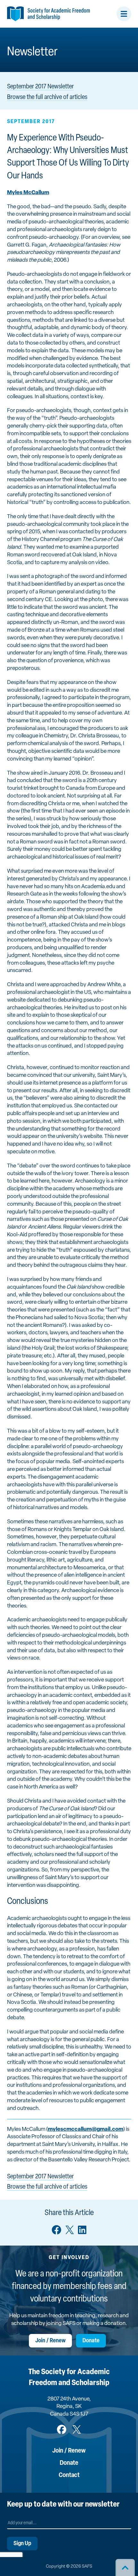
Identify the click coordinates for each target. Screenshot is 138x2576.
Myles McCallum (28, 193)
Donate (91, 2341)
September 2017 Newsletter (40, 87)
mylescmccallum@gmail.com (86, 2129)
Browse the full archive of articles (47, 97)
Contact (69, 2475)
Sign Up (22, 2544)
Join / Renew (50, 2341)
